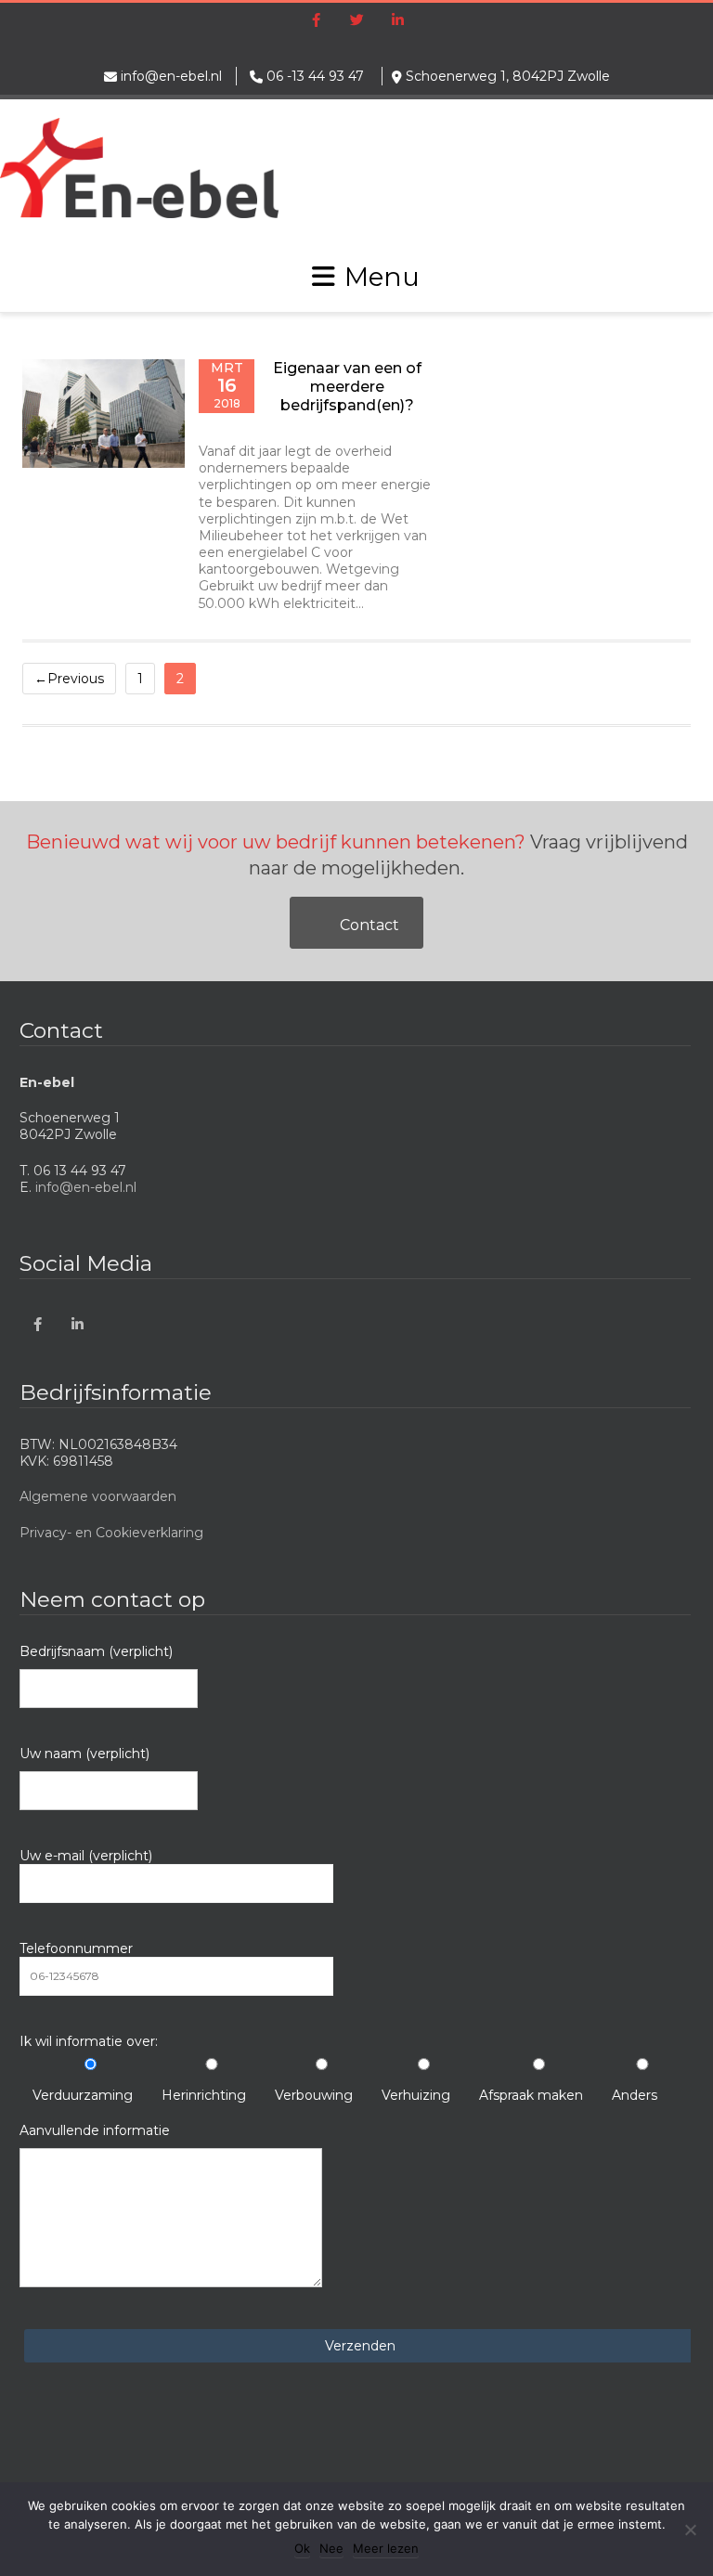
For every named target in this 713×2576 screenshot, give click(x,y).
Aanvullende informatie (95, 2130)
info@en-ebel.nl (171, 76)
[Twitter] (356, 21)
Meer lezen (386, 2548)
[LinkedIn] (397, 21)
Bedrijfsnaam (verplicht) (96, 1651)
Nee (331, 2548)
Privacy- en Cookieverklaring (111, 1533)
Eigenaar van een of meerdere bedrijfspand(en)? (347, 387)
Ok (302, 2548)
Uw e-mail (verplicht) (86, 1856)
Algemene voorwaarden (98, 1496)
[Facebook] (316, 21)
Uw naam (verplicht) (84, 1754)
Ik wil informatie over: (89, 2041)
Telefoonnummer (76, 1948)
